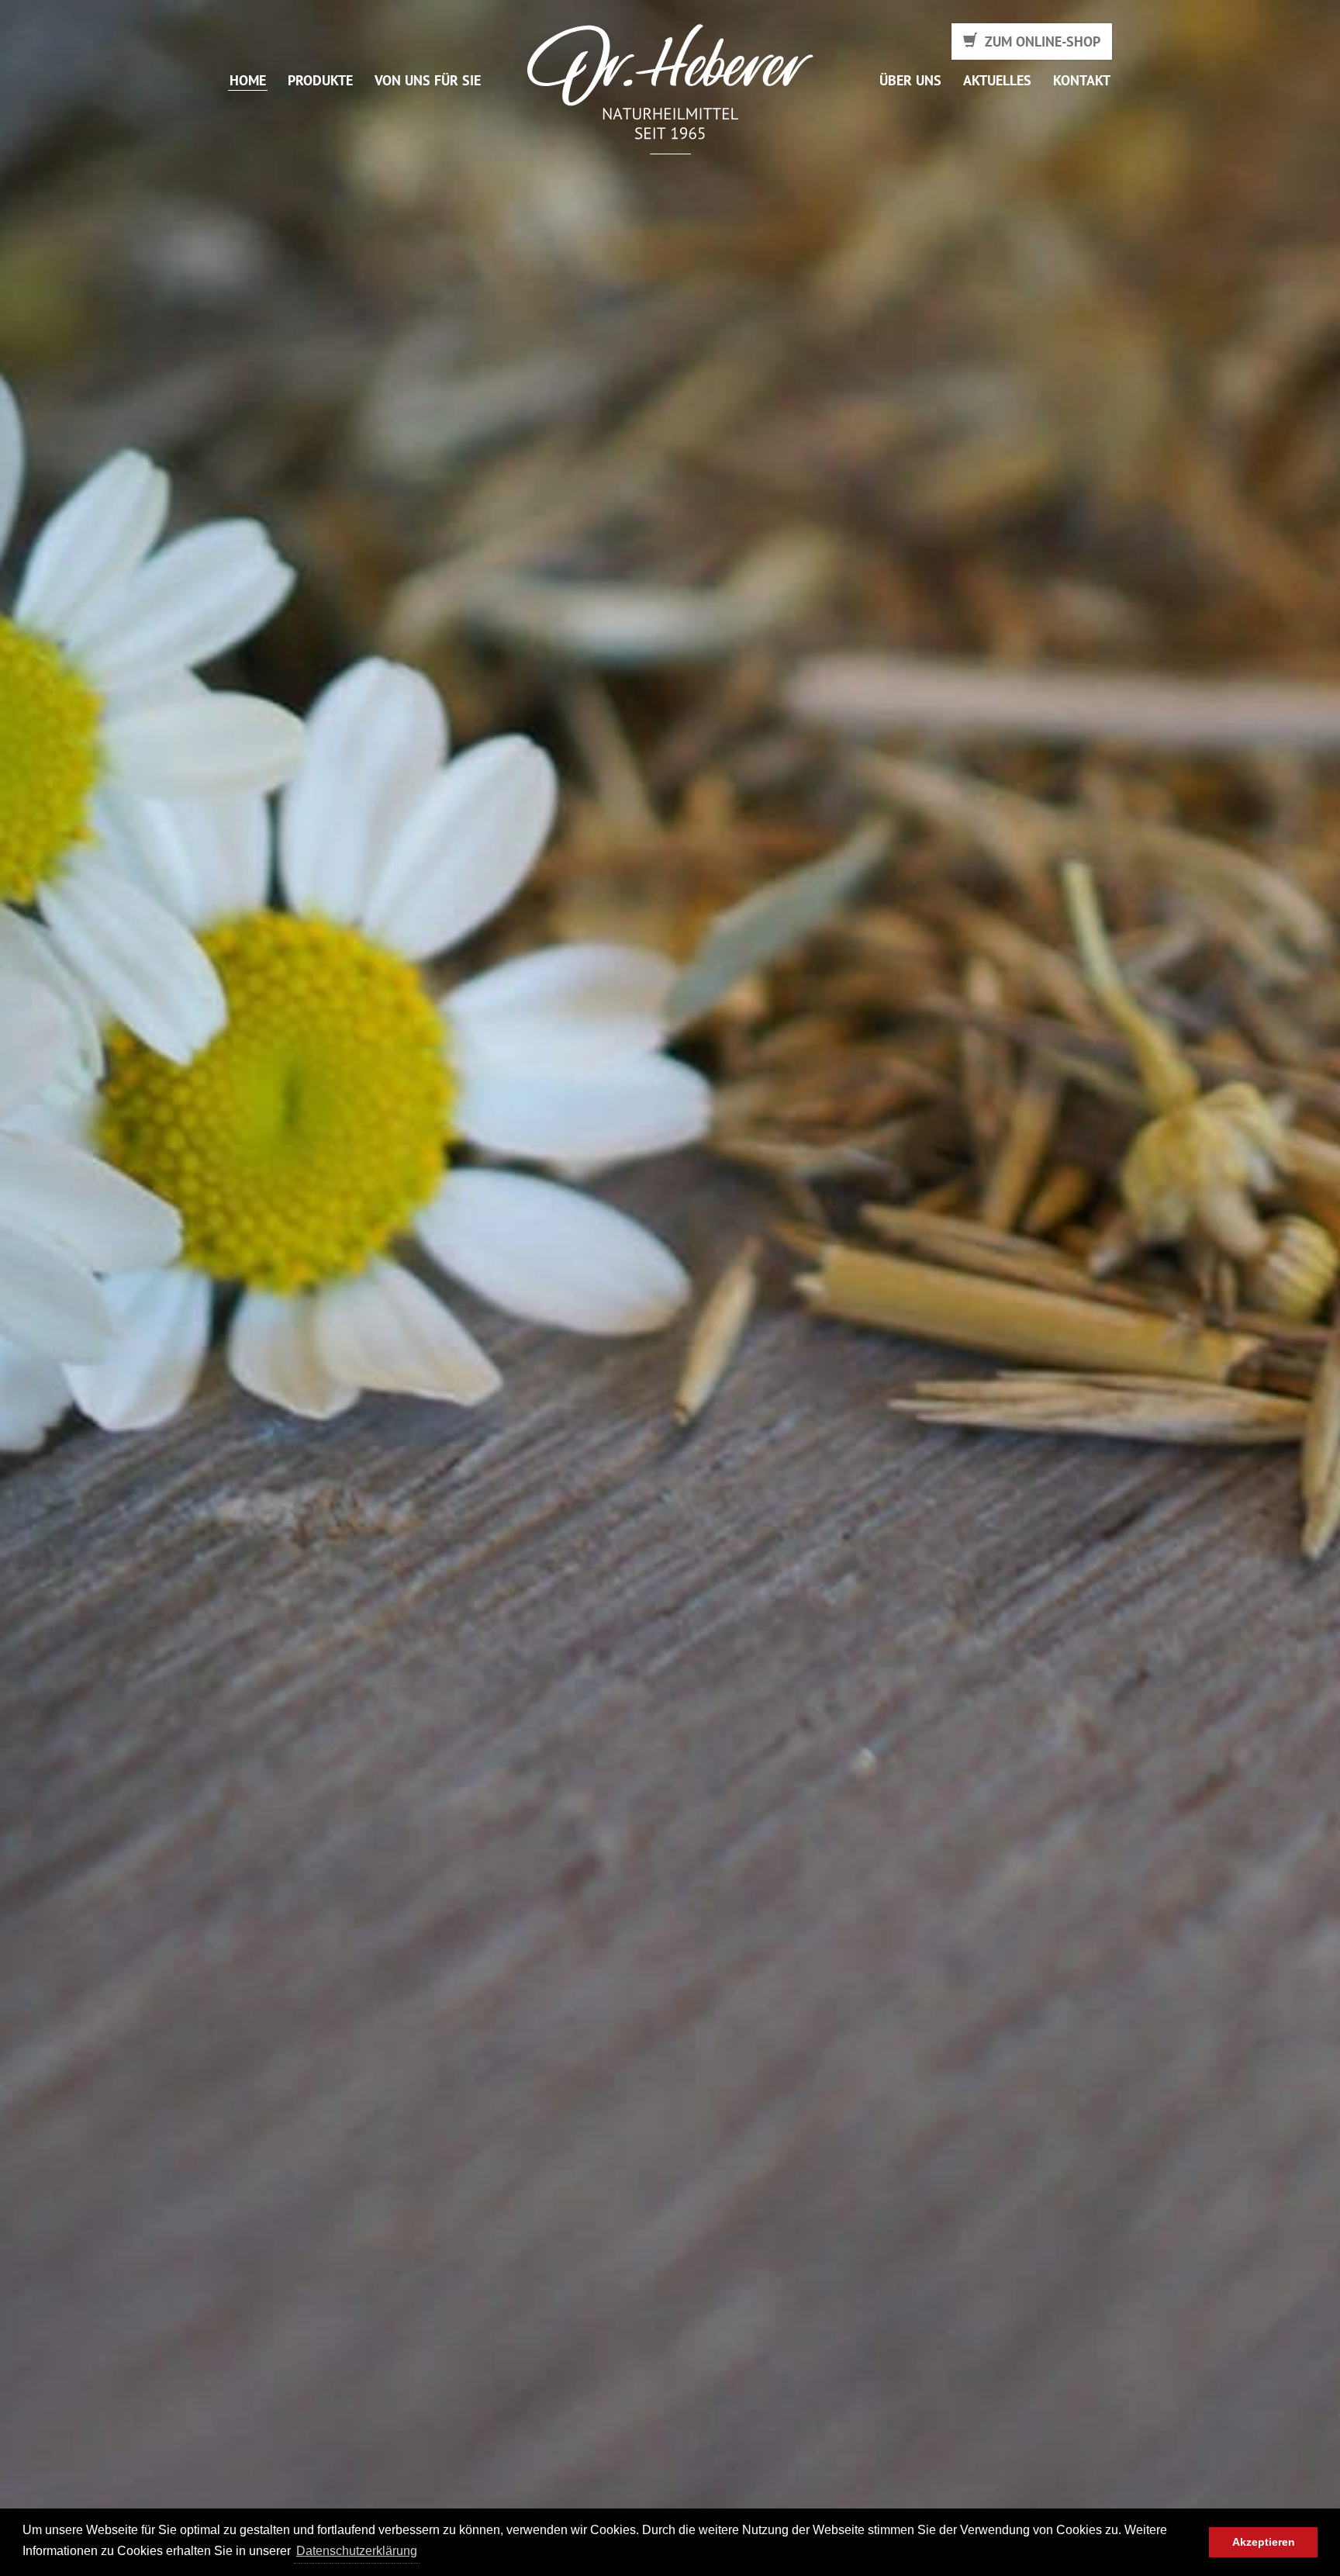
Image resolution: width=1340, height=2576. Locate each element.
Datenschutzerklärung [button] (357, 2551)
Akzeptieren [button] (1264, 2542)
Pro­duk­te (320, 81)
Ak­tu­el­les (997, 81)
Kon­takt (1082, 81)
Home (248, 81)
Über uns (910, 81)
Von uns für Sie (428, 81)
